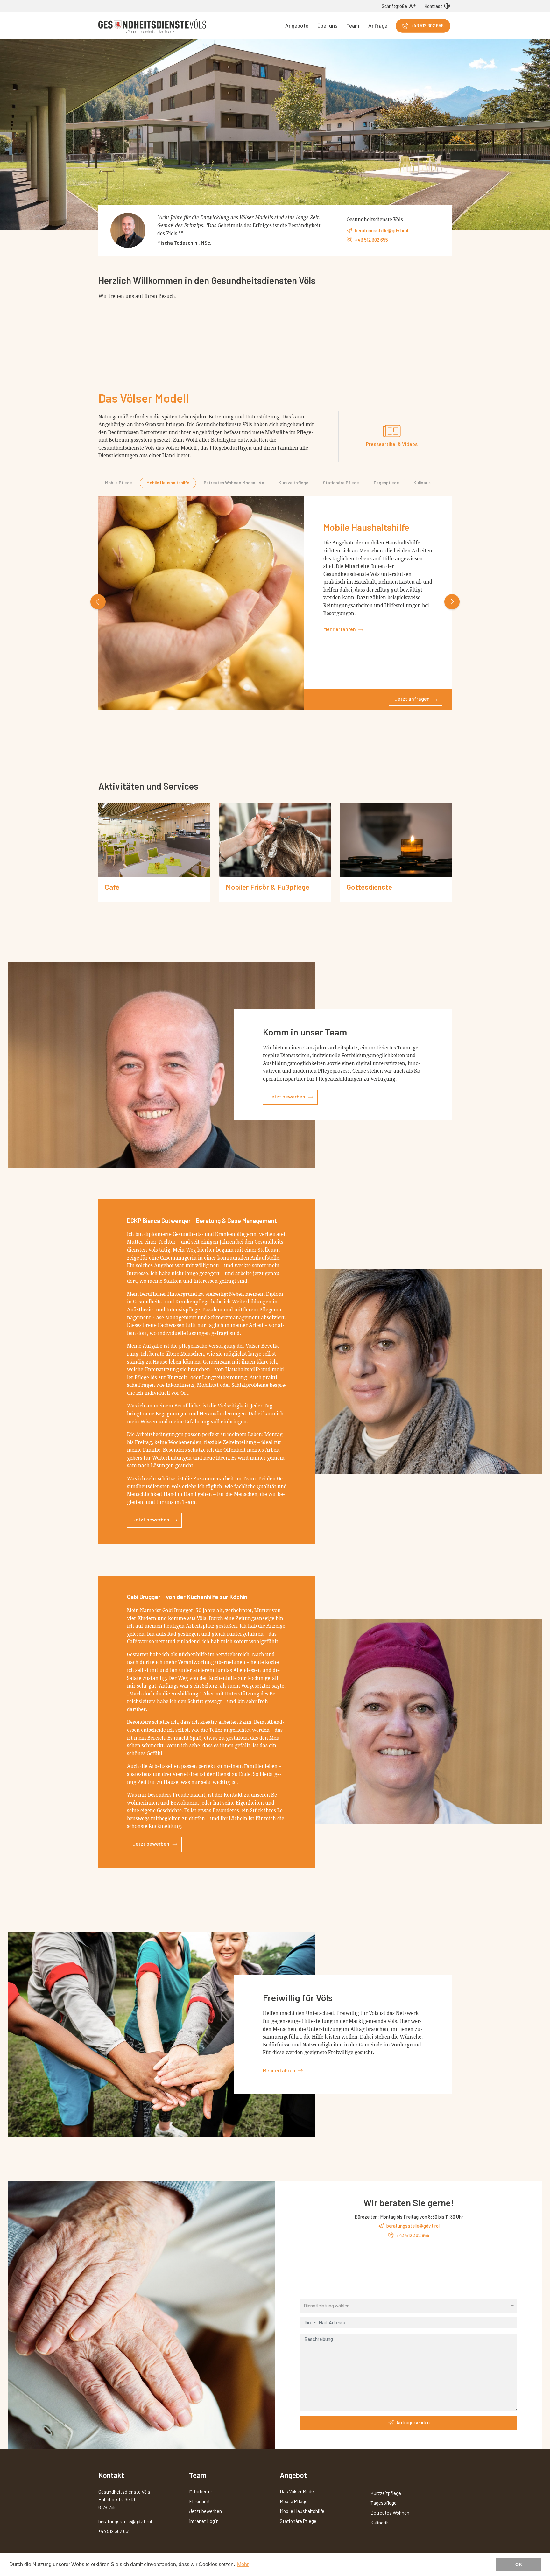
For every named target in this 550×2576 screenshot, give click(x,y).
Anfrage (378, 25)
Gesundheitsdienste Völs (152, 26)
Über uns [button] (327, 25)
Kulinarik (422, 483)
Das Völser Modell (298, 2491)
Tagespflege (386, 483)
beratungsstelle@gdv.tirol (381, 230)
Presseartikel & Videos (392, 444)
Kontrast (433, 6)
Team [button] (353, 25)
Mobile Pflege (119, 483)
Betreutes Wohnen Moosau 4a (234, 483)
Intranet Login (204, 2521)
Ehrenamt (200, 2501)
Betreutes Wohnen (390, 2513)
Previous (98, 602)
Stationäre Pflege (341, 483)
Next (452, 602)
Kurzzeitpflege (293, 483)
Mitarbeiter (201, 2491)
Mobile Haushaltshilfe (168, 483)
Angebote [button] (297, 25)
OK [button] (519, 2565)
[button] (409, 2306)
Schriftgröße (394, 6)
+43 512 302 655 (427, 25)
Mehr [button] (243, 2564)
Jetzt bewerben (287, 1096)
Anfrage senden (413, 2422)
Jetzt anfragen (412, 710)
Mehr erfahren (340, 640)
